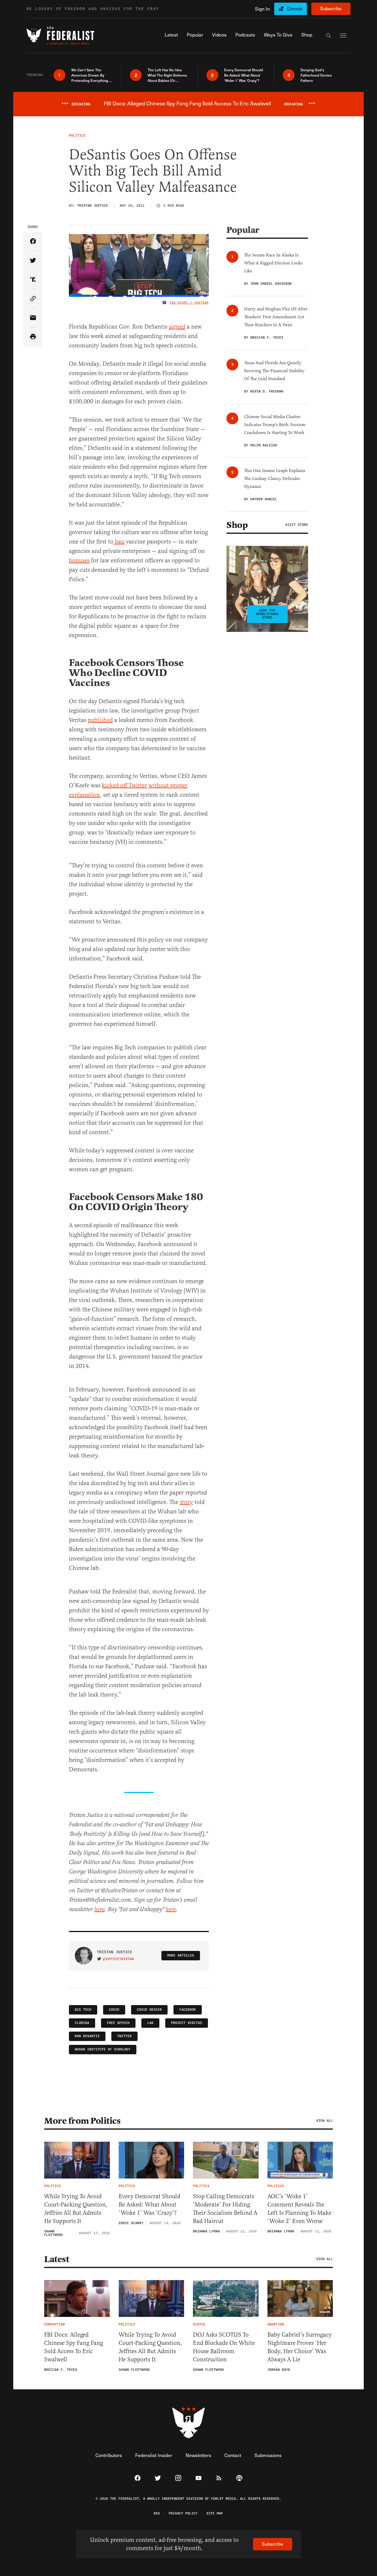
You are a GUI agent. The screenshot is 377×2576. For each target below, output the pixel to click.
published (100, 720)
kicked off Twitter (124, 785)
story (186, 1502)
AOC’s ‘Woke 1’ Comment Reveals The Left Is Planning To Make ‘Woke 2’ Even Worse (299, 2209)
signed (177, 327)
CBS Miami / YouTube (189, 303)
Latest (57, 2259)
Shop (237, 525)
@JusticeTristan (118, 1959)
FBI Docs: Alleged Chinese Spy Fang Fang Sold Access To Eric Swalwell (74, 2347)
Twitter (124, 2036)
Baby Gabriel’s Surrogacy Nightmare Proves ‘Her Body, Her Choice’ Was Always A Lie (300, 2347)
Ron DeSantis (87, 2036)
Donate (295, 8)
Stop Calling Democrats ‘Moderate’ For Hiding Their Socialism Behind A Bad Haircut (225, 2209)
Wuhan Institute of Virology (103, 2049)
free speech (118, 2023)
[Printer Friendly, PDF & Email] (33, 337)
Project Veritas (187, 2023)
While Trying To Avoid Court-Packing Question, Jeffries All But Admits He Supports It (76, 2209)
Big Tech (83, 2010)
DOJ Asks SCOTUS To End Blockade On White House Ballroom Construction (224, 2347)
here (99, 1910)
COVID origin (149, 2010)
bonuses (79, 560)
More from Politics (82, 2121)
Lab (150, 2023)
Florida (82, 2023)
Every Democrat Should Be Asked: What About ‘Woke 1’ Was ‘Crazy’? (149, 2205)
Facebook (188, 2010)
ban (119, 542)
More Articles (181, 1955)
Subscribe (331, 8)
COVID (114, 2010)
